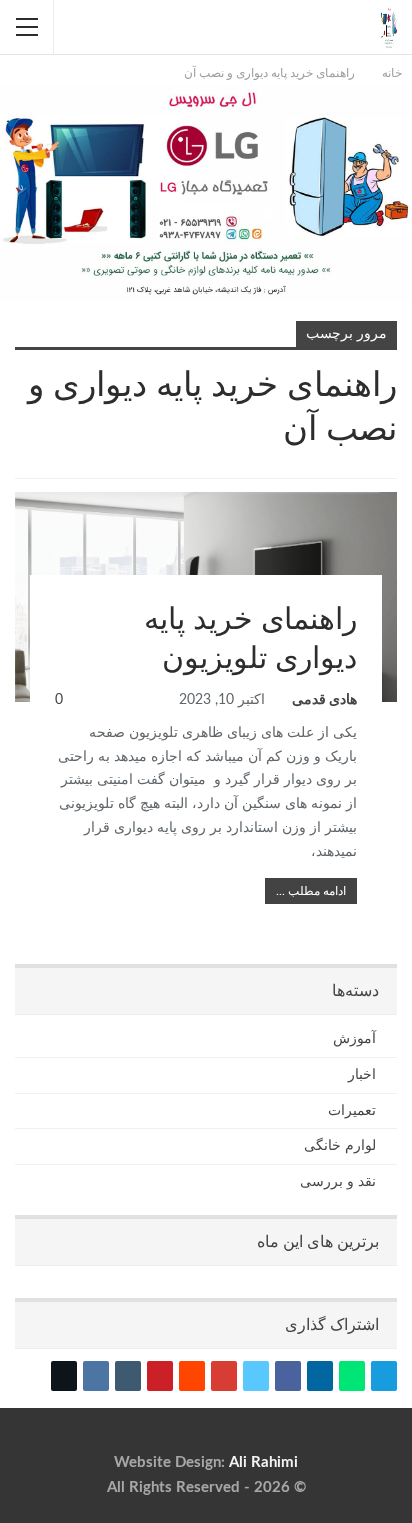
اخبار (362, 1075)
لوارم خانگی (340, 1146)
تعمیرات (352, 1111)
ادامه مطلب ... (311, 891)
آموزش (390, 494)
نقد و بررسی (338, 1182)
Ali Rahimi (263, 1462)
